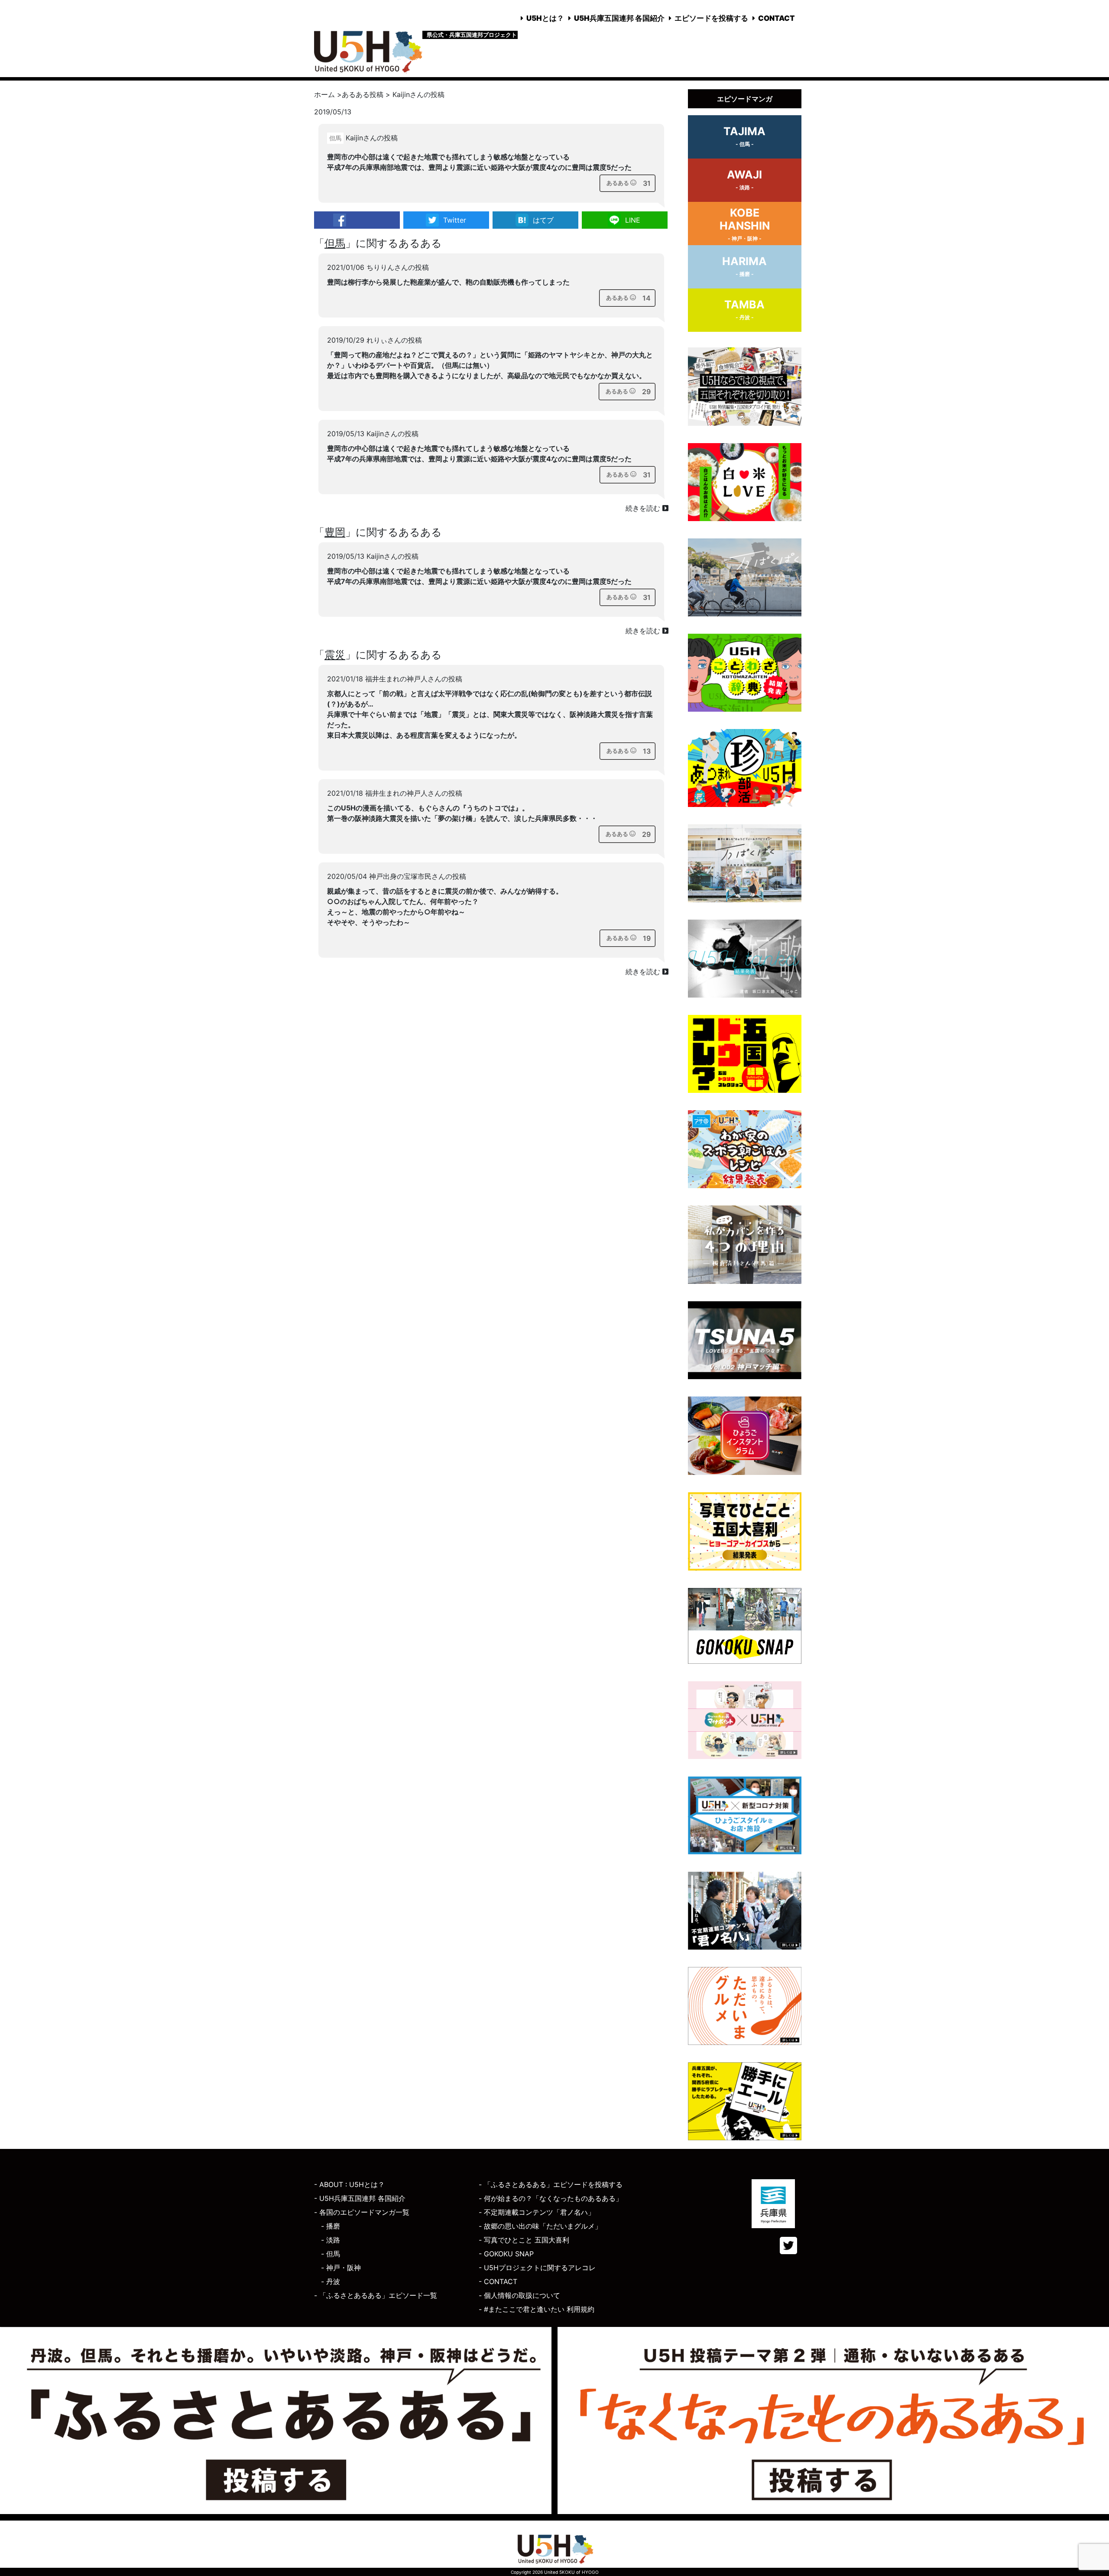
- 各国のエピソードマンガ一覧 (362, 2212)
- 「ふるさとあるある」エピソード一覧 (376, 2295)
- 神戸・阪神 (341, 2268)
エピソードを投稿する (711, 18)
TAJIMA (744, 136)
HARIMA (744, 266)
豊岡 (335, 532)
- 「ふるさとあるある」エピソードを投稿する (551, 2184)
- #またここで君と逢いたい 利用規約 (537, 2309)
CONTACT (777, 18)
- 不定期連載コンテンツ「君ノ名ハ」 (537, 2212)
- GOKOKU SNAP (506, 2254)
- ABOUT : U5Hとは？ (349, 2184)
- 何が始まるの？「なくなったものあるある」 (551, 2198)
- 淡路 (331, 2240)
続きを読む (644, 508)
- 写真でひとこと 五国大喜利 (524, 2240)
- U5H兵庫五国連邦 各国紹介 (360, 2198)
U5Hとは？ (545, 18)
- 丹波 (331, 2281)
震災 (335, 655)
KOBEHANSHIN (745, 224)
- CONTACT (498, 2281)
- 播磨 (331, 2226)
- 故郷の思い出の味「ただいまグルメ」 (540, 2226)
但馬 (335, 243)
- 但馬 (331, 2254)
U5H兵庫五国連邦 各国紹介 (619, 18)
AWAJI (744, 179)
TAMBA (744, 309)
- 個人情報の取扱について (519, 2295)
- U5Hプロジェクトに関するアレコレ (537, 2268)
